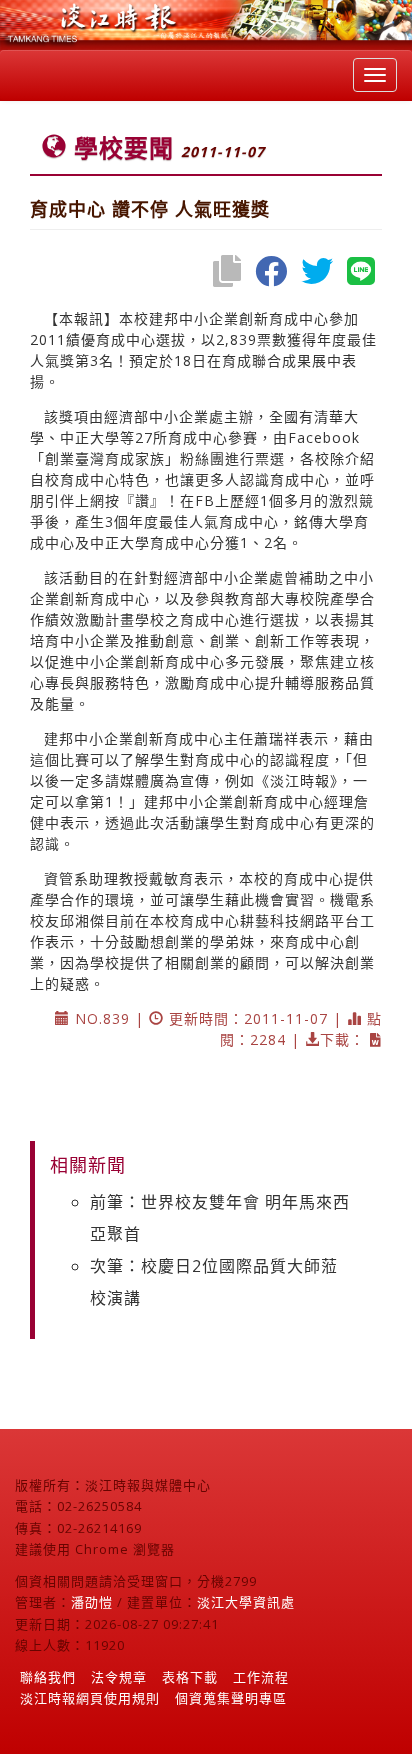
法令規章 (119, 1677)
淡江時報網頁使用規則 (90, 1698)
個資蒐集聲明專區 (231, 1698)
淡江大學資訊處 (246, 1602)
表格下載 (190, 1677)
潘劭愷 (92, 1602)
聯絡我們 (48, 1677)
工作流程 (261, 1677)
